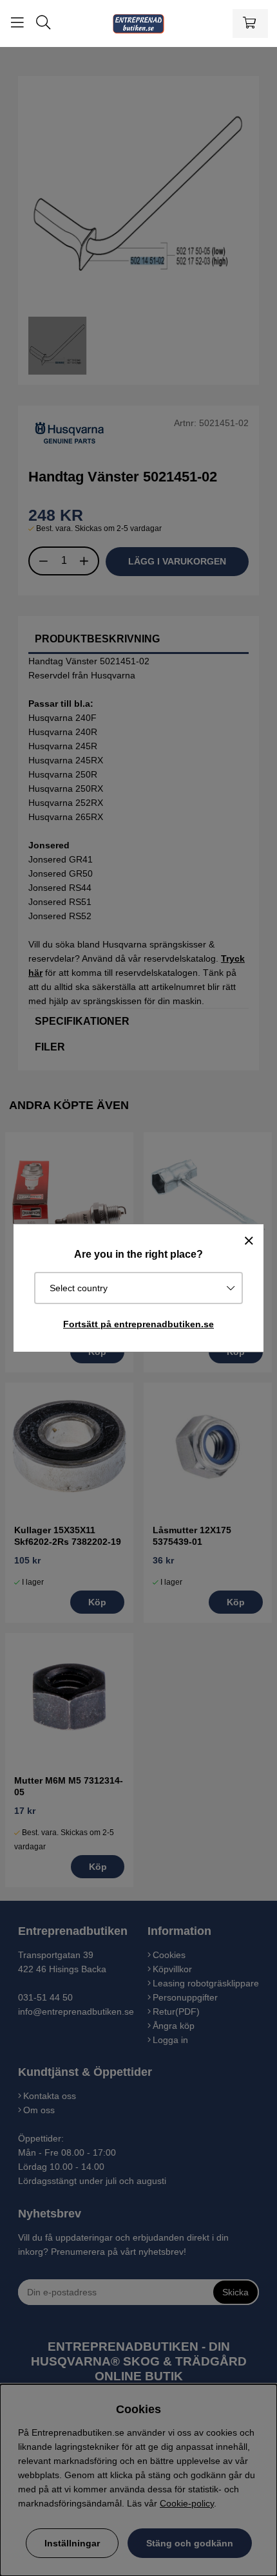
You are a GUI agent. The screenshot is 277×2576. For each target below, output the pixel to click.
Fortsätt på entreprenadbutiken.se (138, 1324)
